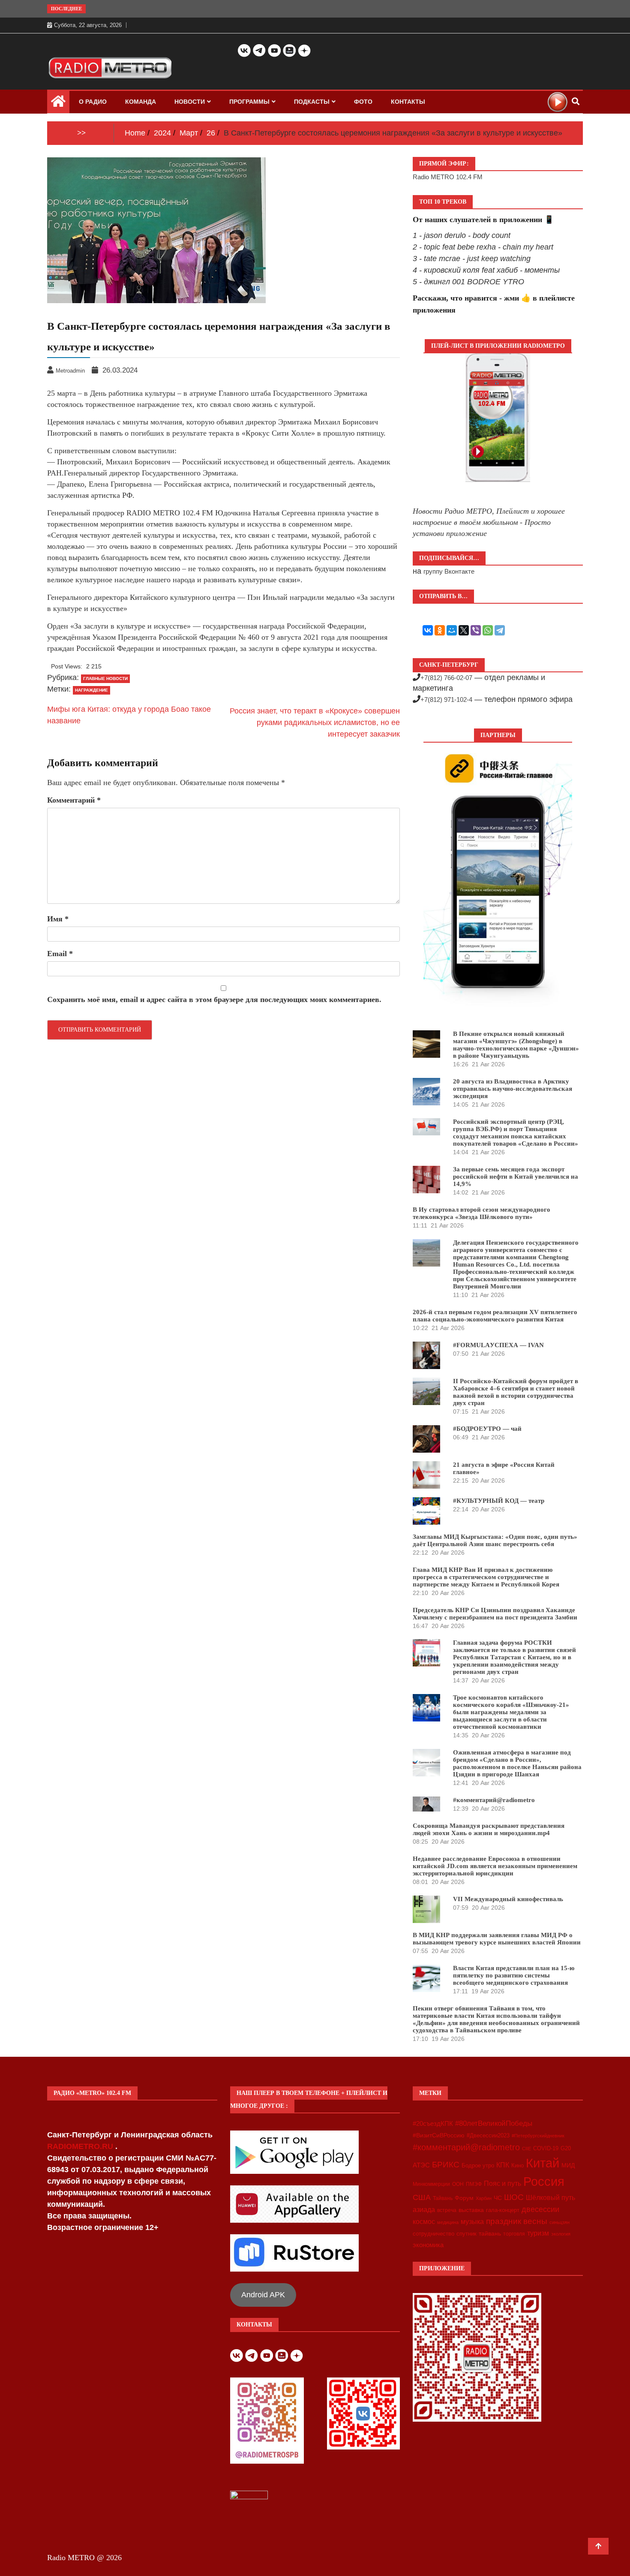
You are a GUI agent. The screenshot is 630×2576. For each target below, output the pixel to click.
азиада (424, 2209)
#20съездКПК (433, 2124)
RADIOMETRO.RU (81, 2146)
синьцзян (559, 2222)
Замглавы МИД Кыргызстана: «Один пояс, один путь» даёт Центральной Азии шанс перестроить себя (495, 1540)
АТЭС (421, 2165)
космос (424, 2222)
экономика (428, 2245)
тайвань (490, 2233)
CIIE (526, 2149)
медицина (448, 2222)
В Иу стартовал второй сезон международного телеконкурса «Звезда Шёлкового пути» (481, 1213)
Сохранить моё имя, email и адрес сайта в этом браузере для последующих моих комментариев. (214, 999)
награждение (91, 690)
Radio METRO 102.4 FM (448, 177)
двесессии (540, 2209)
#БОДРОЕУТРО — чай (487, 1429)
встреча (447, 2210)
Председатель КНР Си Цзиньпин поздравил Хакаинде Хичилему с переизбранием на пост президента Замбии (495, 1614)
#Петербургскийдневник (538, 2136)
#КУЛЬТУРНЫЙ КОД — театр (499, 1501)
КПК (503, 2165)
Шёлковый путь (550, 2198)
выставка (471, 2210)
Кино (517, 2165)
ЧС (498, 2198)
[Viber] (476, 630)
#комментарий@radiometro (494, 1800)
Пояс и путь (502, 2183)
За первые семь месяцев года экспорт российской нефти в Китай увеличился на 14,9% (516, 1177)
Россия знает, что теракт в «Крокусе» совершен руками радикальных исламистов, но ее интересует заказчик (315, 722)
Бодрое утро (478, 2165)
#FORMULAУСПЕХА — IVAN (498, 1345)
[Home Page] (58, 103)
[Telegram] (500, 630)
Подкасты (312, 102)
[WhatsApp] (488, 630)
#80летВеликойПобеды (494, 2123)
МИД (568, 2165)
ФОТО (363, 102)
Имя (58, 919)
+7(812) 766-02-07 (446, 678)
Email (60, 954)
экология (561, 2234)
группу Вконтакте (449, 571)
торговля (514, 2234)
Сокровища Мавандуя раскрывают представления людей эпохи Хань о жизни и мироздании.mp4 (489, 1829)
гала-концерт (503, 2210)
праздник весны (517, 2221)
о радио (93, 102)
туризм (538, 2233)
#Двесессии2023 (488, 2136)
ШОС (514, 2197)
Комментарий (74, 800)
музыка (472, 2222)
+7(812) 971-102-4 (446, 700)
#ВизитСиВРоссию (439, 2135)
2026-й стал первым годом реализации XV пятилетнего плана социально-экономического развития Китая (495, 1316)
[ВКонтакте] (428, 630)
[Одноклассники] (440, 630)
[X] (464, 630)
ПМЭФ (474, 2184)
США (422, 2197)
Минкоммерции (431, 2184)
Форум (464, 2198)
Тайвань (443, 2198)
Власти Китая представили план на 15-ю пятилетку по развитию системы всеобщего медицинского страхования (514, 1975)
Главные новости (105, 679)
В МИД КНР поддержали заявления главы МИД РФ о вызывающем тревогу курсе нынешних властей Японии (497, 1939)
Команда (141, 102)
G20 (566, 2148)
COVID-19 (546, 2149)
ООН (458, 2184)
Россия (544, 2182)
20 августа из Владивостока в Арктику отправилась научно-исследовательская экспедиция (513, 1089)
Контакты (408, 102)
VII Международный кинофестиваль (508, 1899)
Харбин (484, 2198)
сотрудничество (433, 2234)
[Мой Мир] (452, 630)
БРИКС (446, 2164)
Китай (543, 2163)
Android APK (263, 2295)
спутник (466, 2234)
